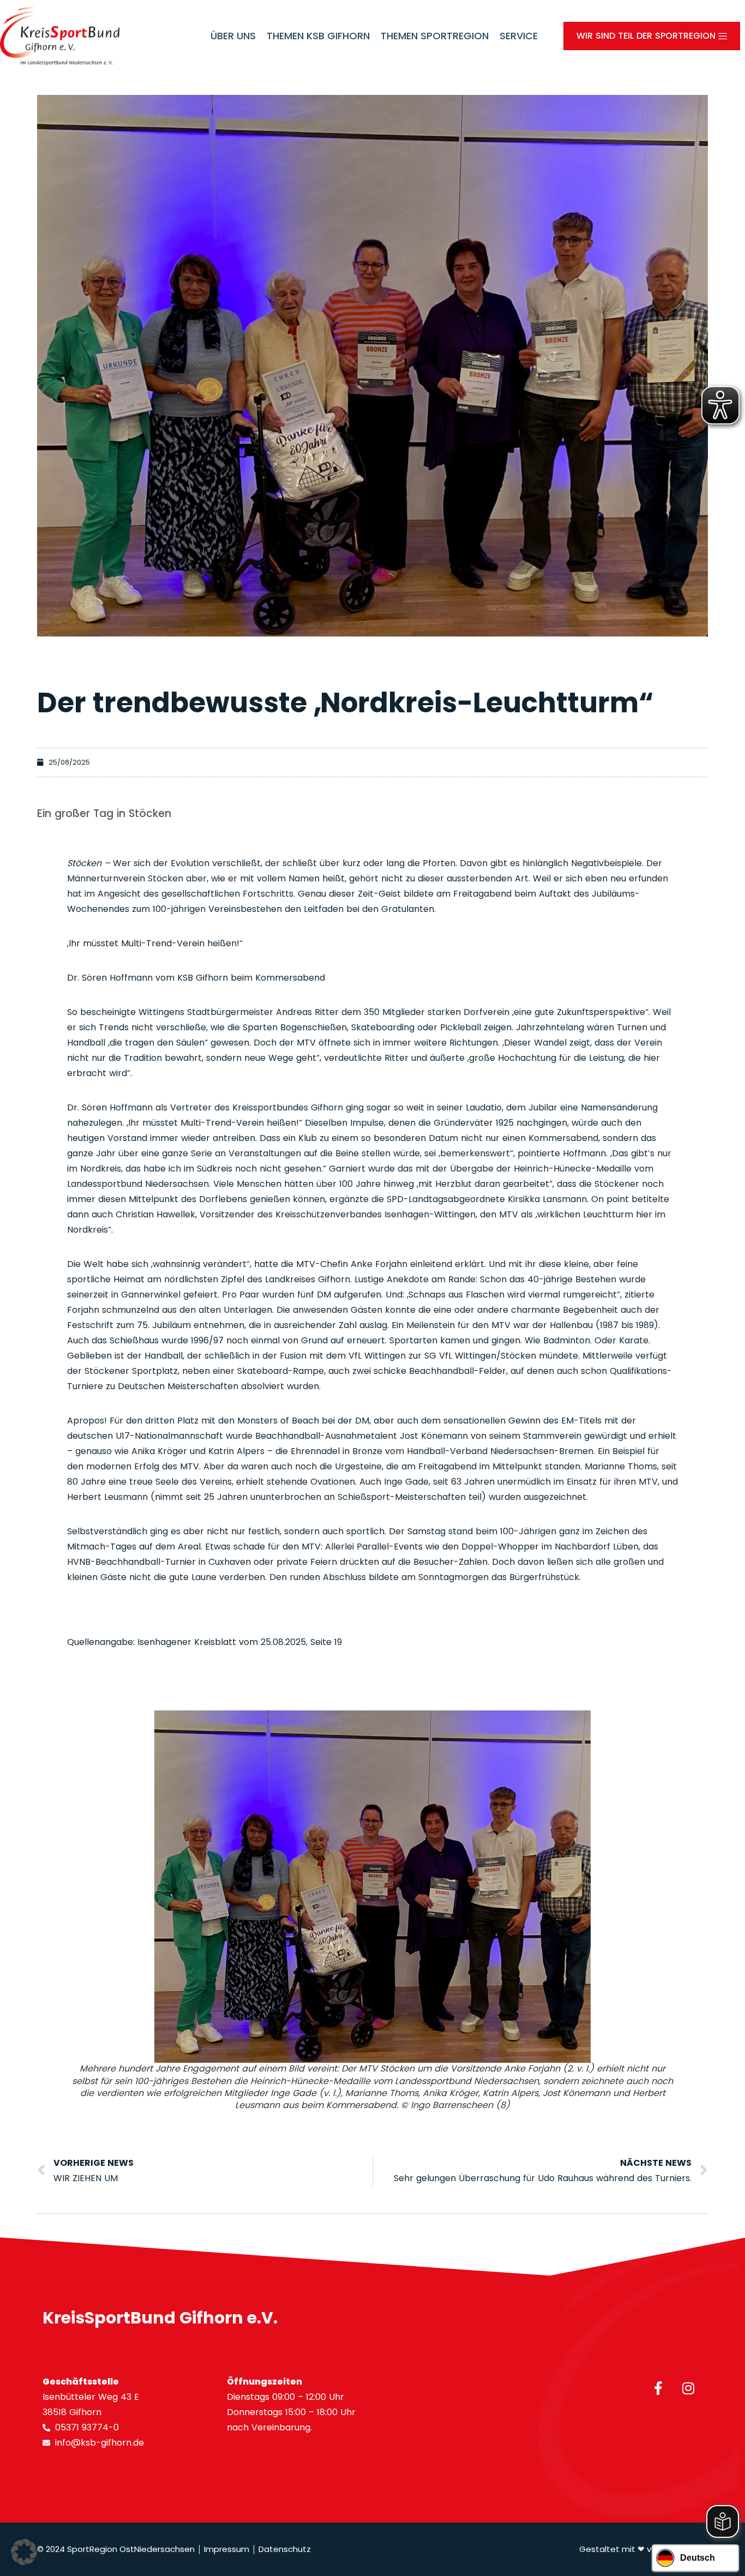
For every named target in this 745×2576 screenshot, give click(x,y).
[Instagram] (688, 2388)
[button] (24, 2552)
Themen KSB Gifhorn (318, 36)
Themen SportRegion (435, 36)
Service (519, 36)
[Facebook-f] (658, 2388)
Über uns (233, 36)
